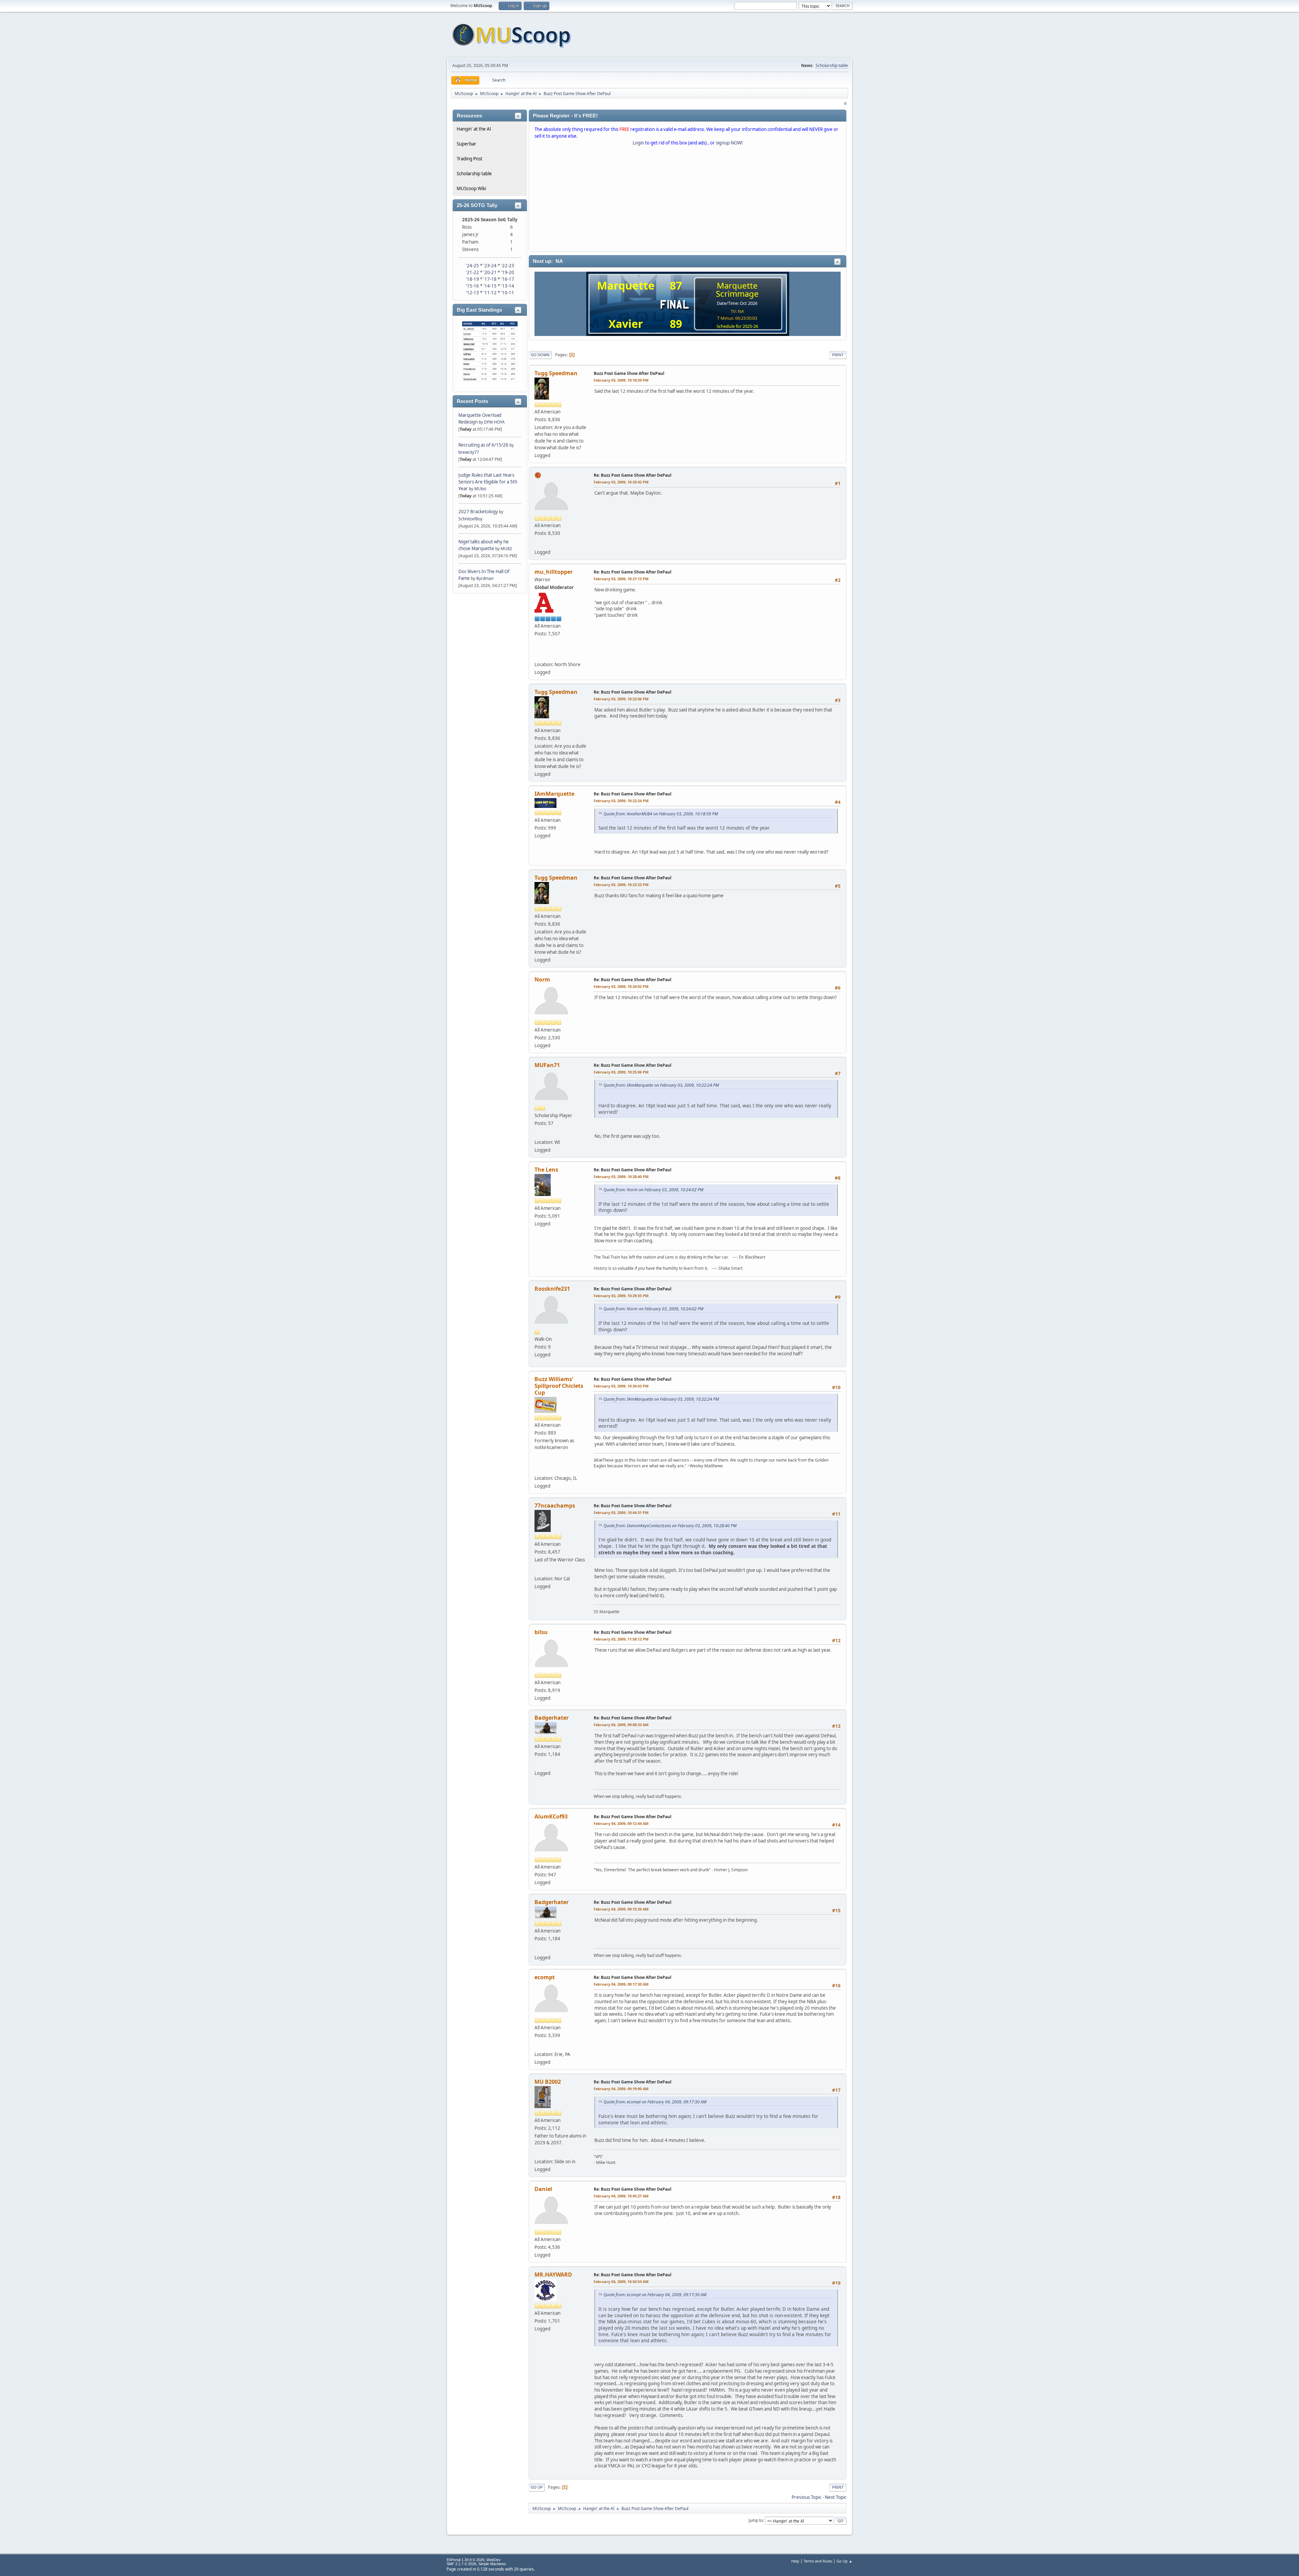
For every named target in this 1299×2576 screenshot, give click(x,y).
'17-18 (490, 279)
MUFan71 (547, 1065)
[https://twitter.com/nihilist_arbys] (539, 654)
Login (638, 143)
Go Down (540, 355)
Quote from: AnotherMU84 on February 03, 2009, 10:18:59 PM (661, 814)
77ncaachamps (555, 1506)
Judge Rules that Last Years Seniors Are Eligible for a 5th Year (488, 482)
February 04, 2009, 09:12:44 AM (621, 1823)
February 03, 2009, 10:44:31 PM (621, 1512)
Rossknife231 (552, 1289)
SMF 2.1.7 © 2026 (461, 2564)
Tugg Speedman (556, 373)
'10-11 (508, 293)
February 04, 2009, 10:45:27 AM (621, 2196)
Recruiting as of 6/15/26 (483, 445)
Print (838, 355)
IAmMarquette (554, 794)
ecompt (545, 1977)
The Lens (546, 1170)
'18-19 (472, 279)
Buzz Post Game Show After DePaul (629, 373)
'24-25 (472, 266)
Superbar (466, 144)
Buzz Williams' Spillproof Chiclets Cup (559, 1386)
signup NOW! (729, 143)
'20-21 (490, 272)
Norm (542, 979)
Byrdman (485, 578)
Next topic (836, 2497)
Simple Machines (492, 2564)
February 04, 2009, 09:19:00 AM (621, 2089)
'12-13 (472, 293)
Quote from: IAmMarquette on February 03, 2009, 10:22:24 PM (661, 1085)
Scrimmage (737, 293)
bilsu (541, 1632)
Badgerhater (552, 1718)
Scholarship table (832, 65)
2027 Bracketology (479, 512)
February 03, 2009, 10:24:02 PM (621, 986)
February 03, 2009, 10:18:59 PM (621, 380)
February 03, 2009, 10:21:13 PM (621, 579)
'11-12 (490, 293)
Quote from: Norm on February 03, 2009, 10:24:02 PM (653, 1190)
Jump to (756, 2520)
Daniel (543, 2189)
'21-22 (472, 272)
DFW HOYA (494, 422)
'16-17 (508, 279)
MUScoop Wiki (471, 188)
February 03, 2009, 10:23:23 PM (621, 885)
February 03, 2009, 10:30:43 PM (621, 1386)
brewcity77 (469, 452)
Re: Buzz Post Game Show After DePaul (633, 475)
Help (795, 2561)
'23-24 (490, 266)
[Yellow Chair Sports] (539, 1468)
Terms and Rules (818, 2561)
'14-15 (490, 286)
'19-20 (508, 272)
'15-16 (472, 286)
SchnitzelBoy (470, 519)
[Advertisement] (688, 200)
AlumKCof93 (551, 1816)
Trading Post (470, 159)
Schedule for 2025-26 (737, 326)
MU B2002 (548, 2082)
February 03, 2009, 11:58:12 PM (621, 1639)
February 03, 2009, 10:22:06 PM (621, 699)
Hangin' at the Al (474, 129)
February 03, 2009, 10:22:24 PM (621, 801)
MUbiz (480, 489)
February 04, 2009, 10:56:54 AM (621, 2281)
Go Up (537, 2487)
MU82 (506, 549)
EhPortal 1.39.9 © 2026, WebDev (474, 2560)
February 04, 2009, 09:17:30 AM (621, 1984)
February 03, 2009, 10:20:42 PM (621, 482)
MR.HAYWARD (553, 2275)
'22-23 (508, 266)
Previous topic (806, 2497)
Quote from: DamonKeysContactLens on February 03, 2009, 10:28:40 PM (670, 1526)
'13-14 (508, 286)
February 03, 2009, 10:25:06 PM (621, 1072)
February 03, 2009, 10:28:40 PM (621, 1177)
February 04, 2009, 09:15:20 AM (621, 1909)
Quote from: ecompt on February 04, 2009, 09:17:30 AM (655, 2102)
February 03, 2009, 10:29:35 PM (621, 1296)
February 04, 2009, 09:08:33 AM (621, 1725)
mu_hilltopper (554, 572)
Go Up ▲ (845, 2561)
